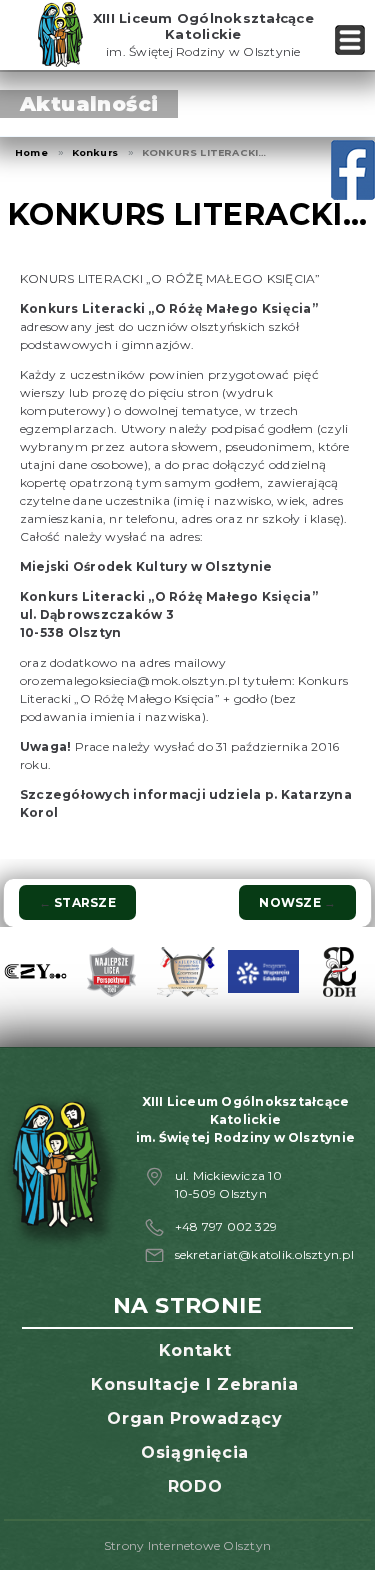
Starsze (77, 902)
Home (31, 152)
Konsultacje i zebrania (194, 1384)
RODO (195, 1486)
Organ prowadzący (194, 1418)
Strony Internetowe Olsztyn (187, 1545)
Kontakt (195, 1350)
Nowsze (297, 902)
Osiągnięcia (195, 1452)
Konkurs (95, 152)
